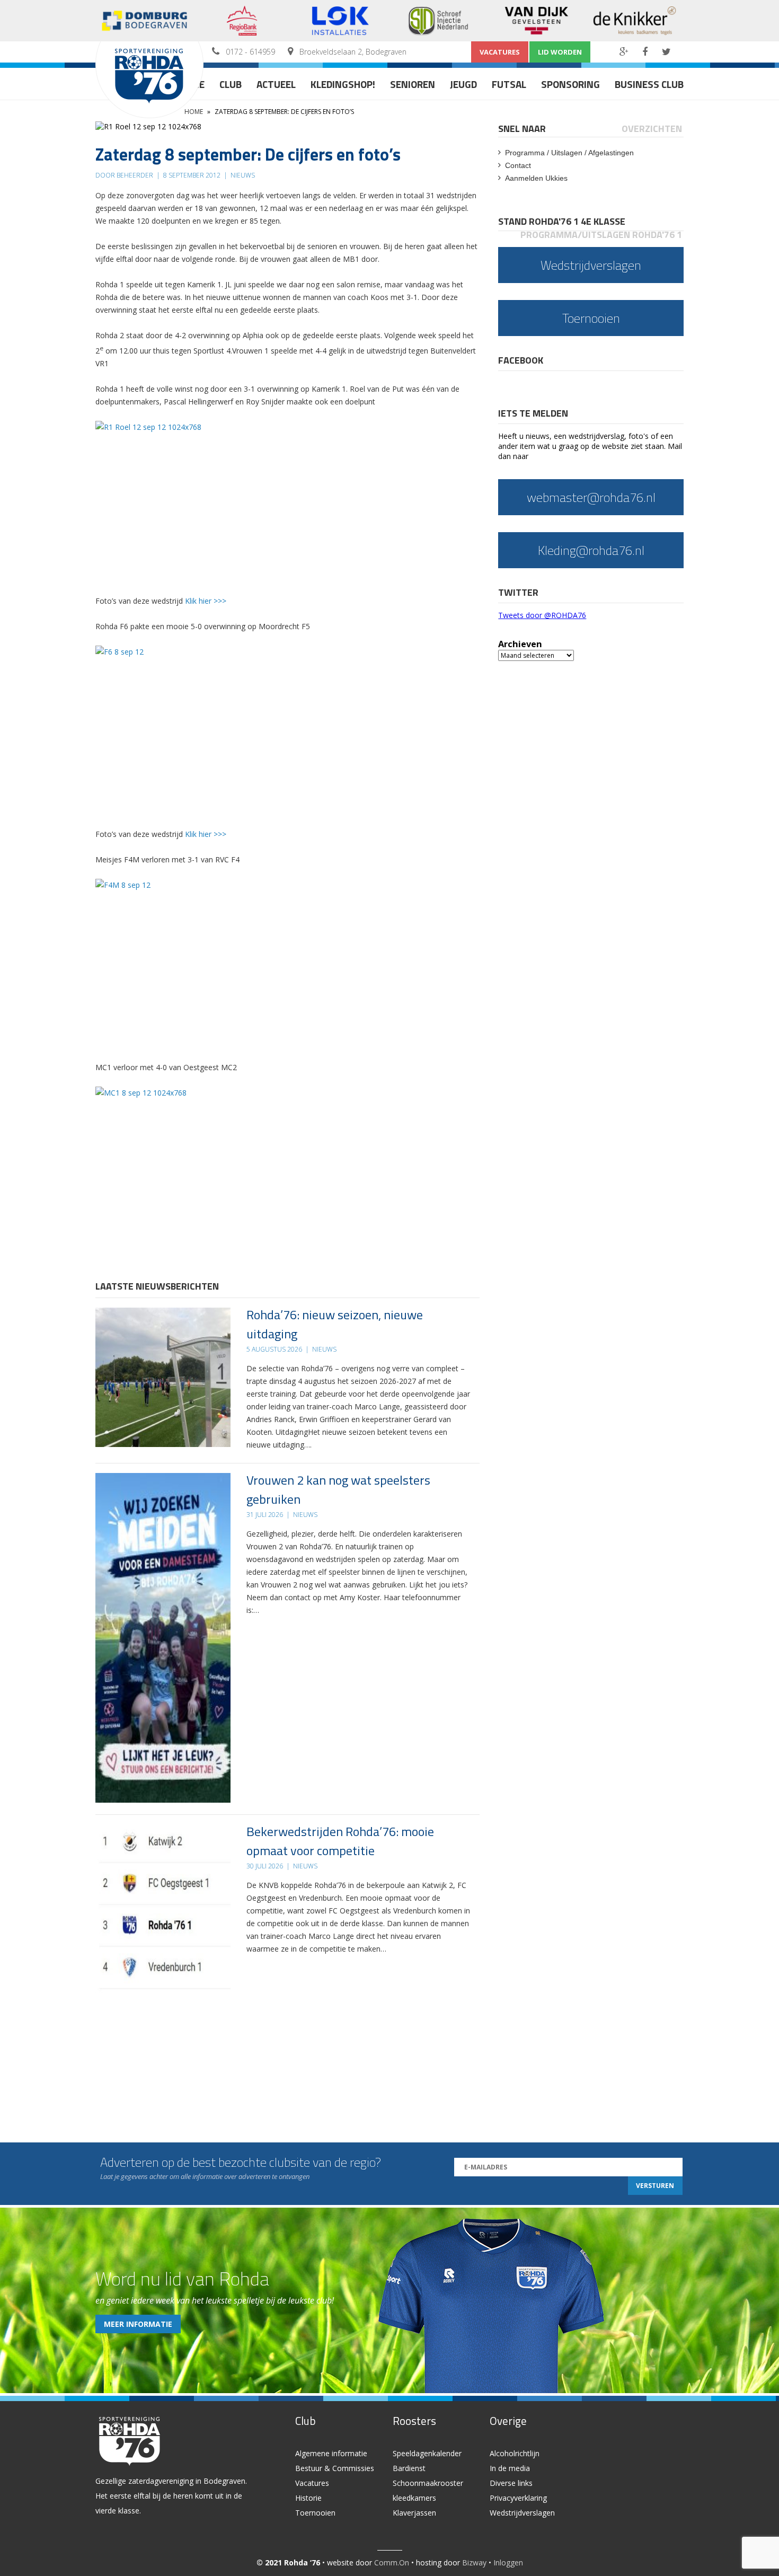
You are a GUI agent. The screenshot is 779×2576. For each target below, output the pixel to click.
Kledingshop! (343, 84)
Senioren (413, 84)
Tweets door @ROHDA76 (542, 615)
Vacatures (500, 52)
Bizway (474, 2562)
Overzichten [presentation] (652, 129)
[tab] (523, 129)
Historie (308, 2498)
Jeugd (463, 84)
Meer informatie (138, 2324)
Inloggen (508, 2562)
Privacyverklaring (518, 2498)
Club (231, 84)
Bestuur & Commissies (335, 2468)
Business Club (649, 84)
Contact (518, 165)
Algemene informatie (331, 2453)
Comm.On (392, 2562)
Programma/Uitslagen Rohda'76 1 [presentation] (601, 235)
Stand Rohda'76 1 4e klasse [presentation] (562, 221)
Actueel (276, 84)
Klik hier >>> (206, 601)
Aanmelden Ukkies (536, 178)
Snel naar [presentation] (522, 129)
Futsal (509, 84)
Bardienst (409, 2468)
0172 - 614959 (250, 52)
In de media (510, 2468)
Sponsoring (570, 84)
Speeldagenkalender (427, 2453)
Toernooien (315, 2513)
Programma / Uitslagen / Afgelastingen (569, 153)
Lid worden (560, 52)
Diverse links (511, 2483)
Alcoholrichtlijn (515, 2453)
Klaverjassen (414, 2513)
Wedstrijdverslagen (522, 2513)
